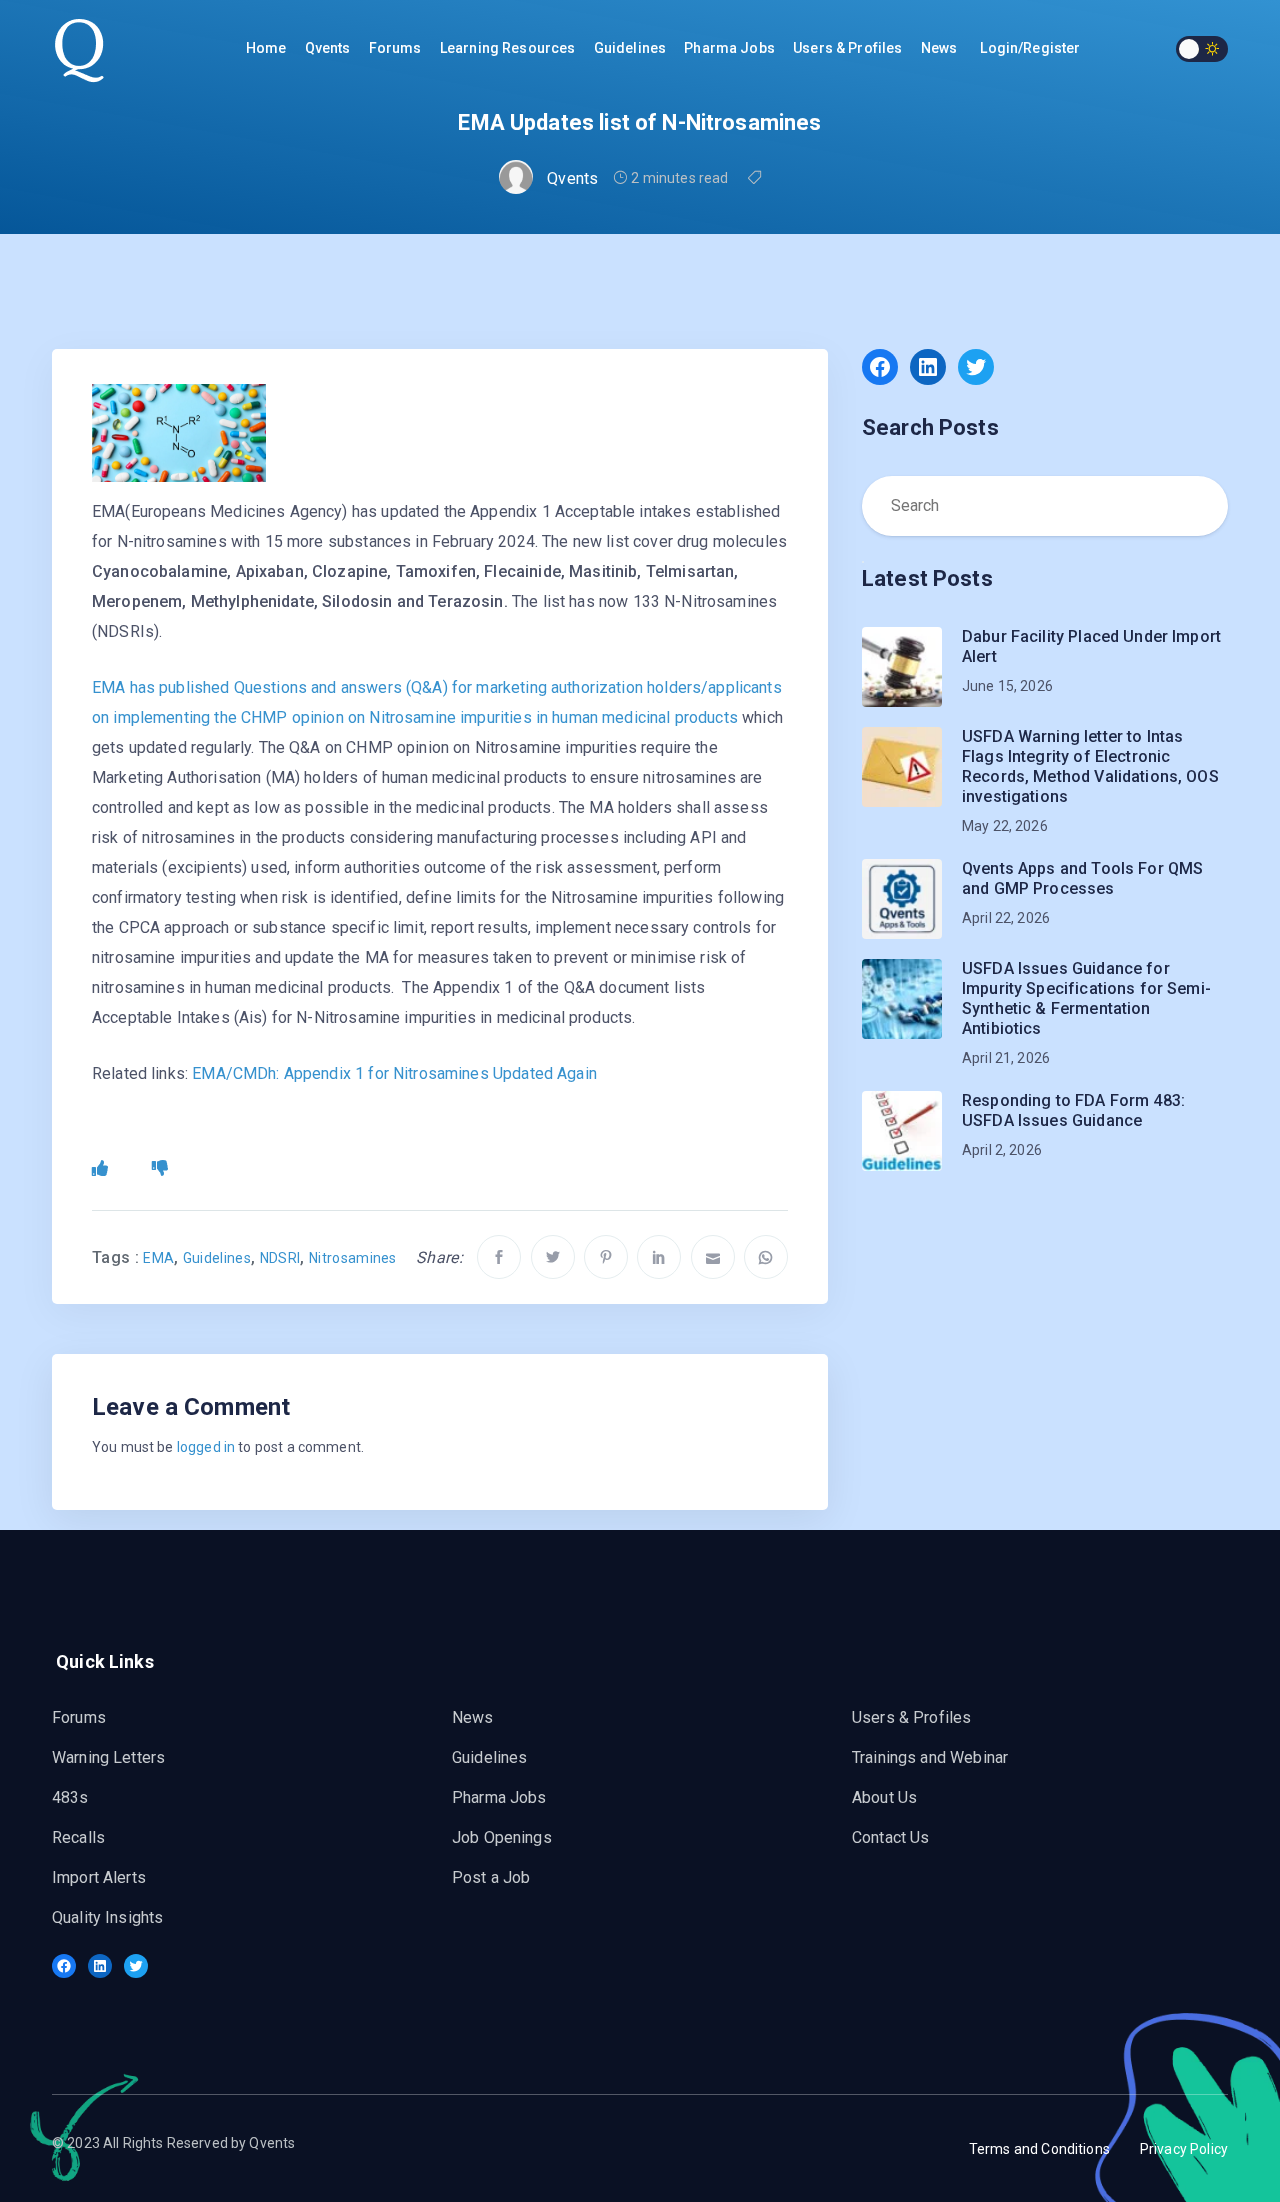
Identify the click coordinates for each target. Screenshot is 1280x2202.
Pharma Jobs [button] (731, 48)
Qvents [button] (329, 48)
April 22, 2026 (1006, 918)
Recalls (78, 1837)
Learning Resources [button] (509, 48)
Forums (397, 48)
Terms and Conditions (1039, 2149)
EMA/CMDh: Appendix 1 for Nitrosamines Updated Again (394, 1073)
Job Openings (502, 1837)
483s (70, 1797)
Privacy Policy (1184, 2149)
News (941, 48)
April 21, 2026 (1006, 1058)
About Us (884, 1797)
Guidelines (632, 48)
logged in (206, 1447)
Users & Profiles (849, 48)
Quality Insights (107, 1917)
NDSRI (280, 1258)
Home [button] (268, 48)
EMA (158, 1258)
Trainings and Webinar (930, 1757)
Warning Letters (108, 1757)
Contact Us (891, 1837)
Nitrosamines (353, 1258)
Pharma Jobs (499, 1797)
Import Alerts (99, 1877)
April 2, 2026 (1002, 1150)
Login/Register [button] (1030, 48)
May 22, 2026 (1005, 826)
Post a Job (491, 1877)
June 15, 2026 (1007, 686)
